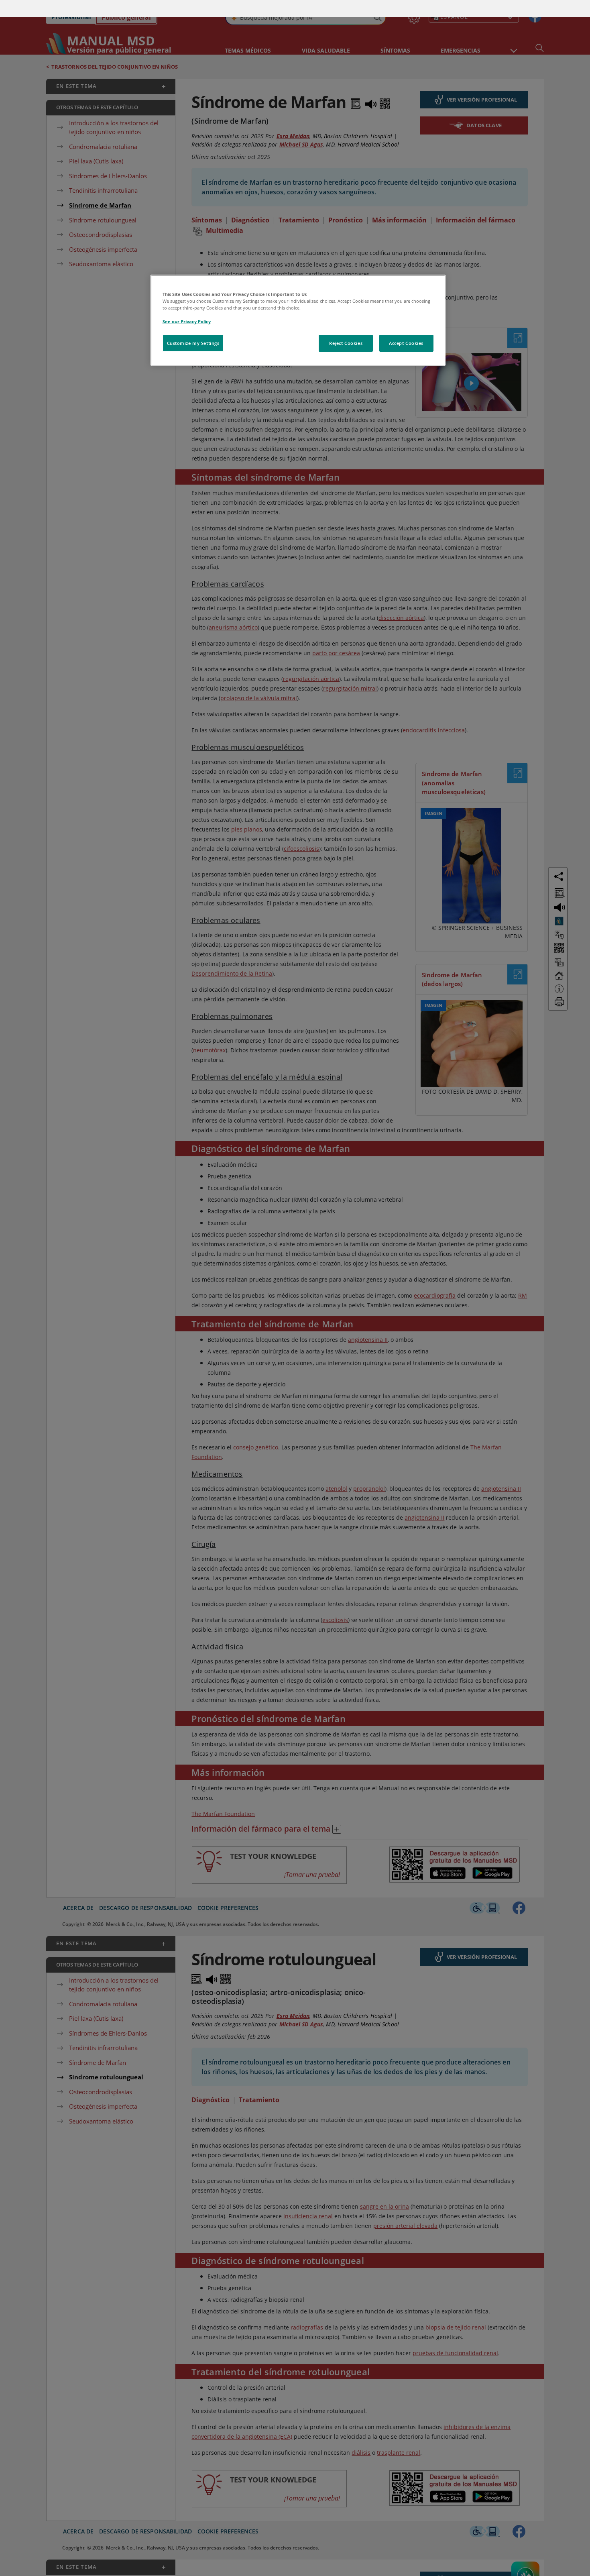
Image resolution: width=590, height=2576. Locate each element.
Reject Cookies (346, 326)
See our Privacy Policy (187, 305)
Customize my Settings (193, 326)
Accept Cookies (406, 326)
